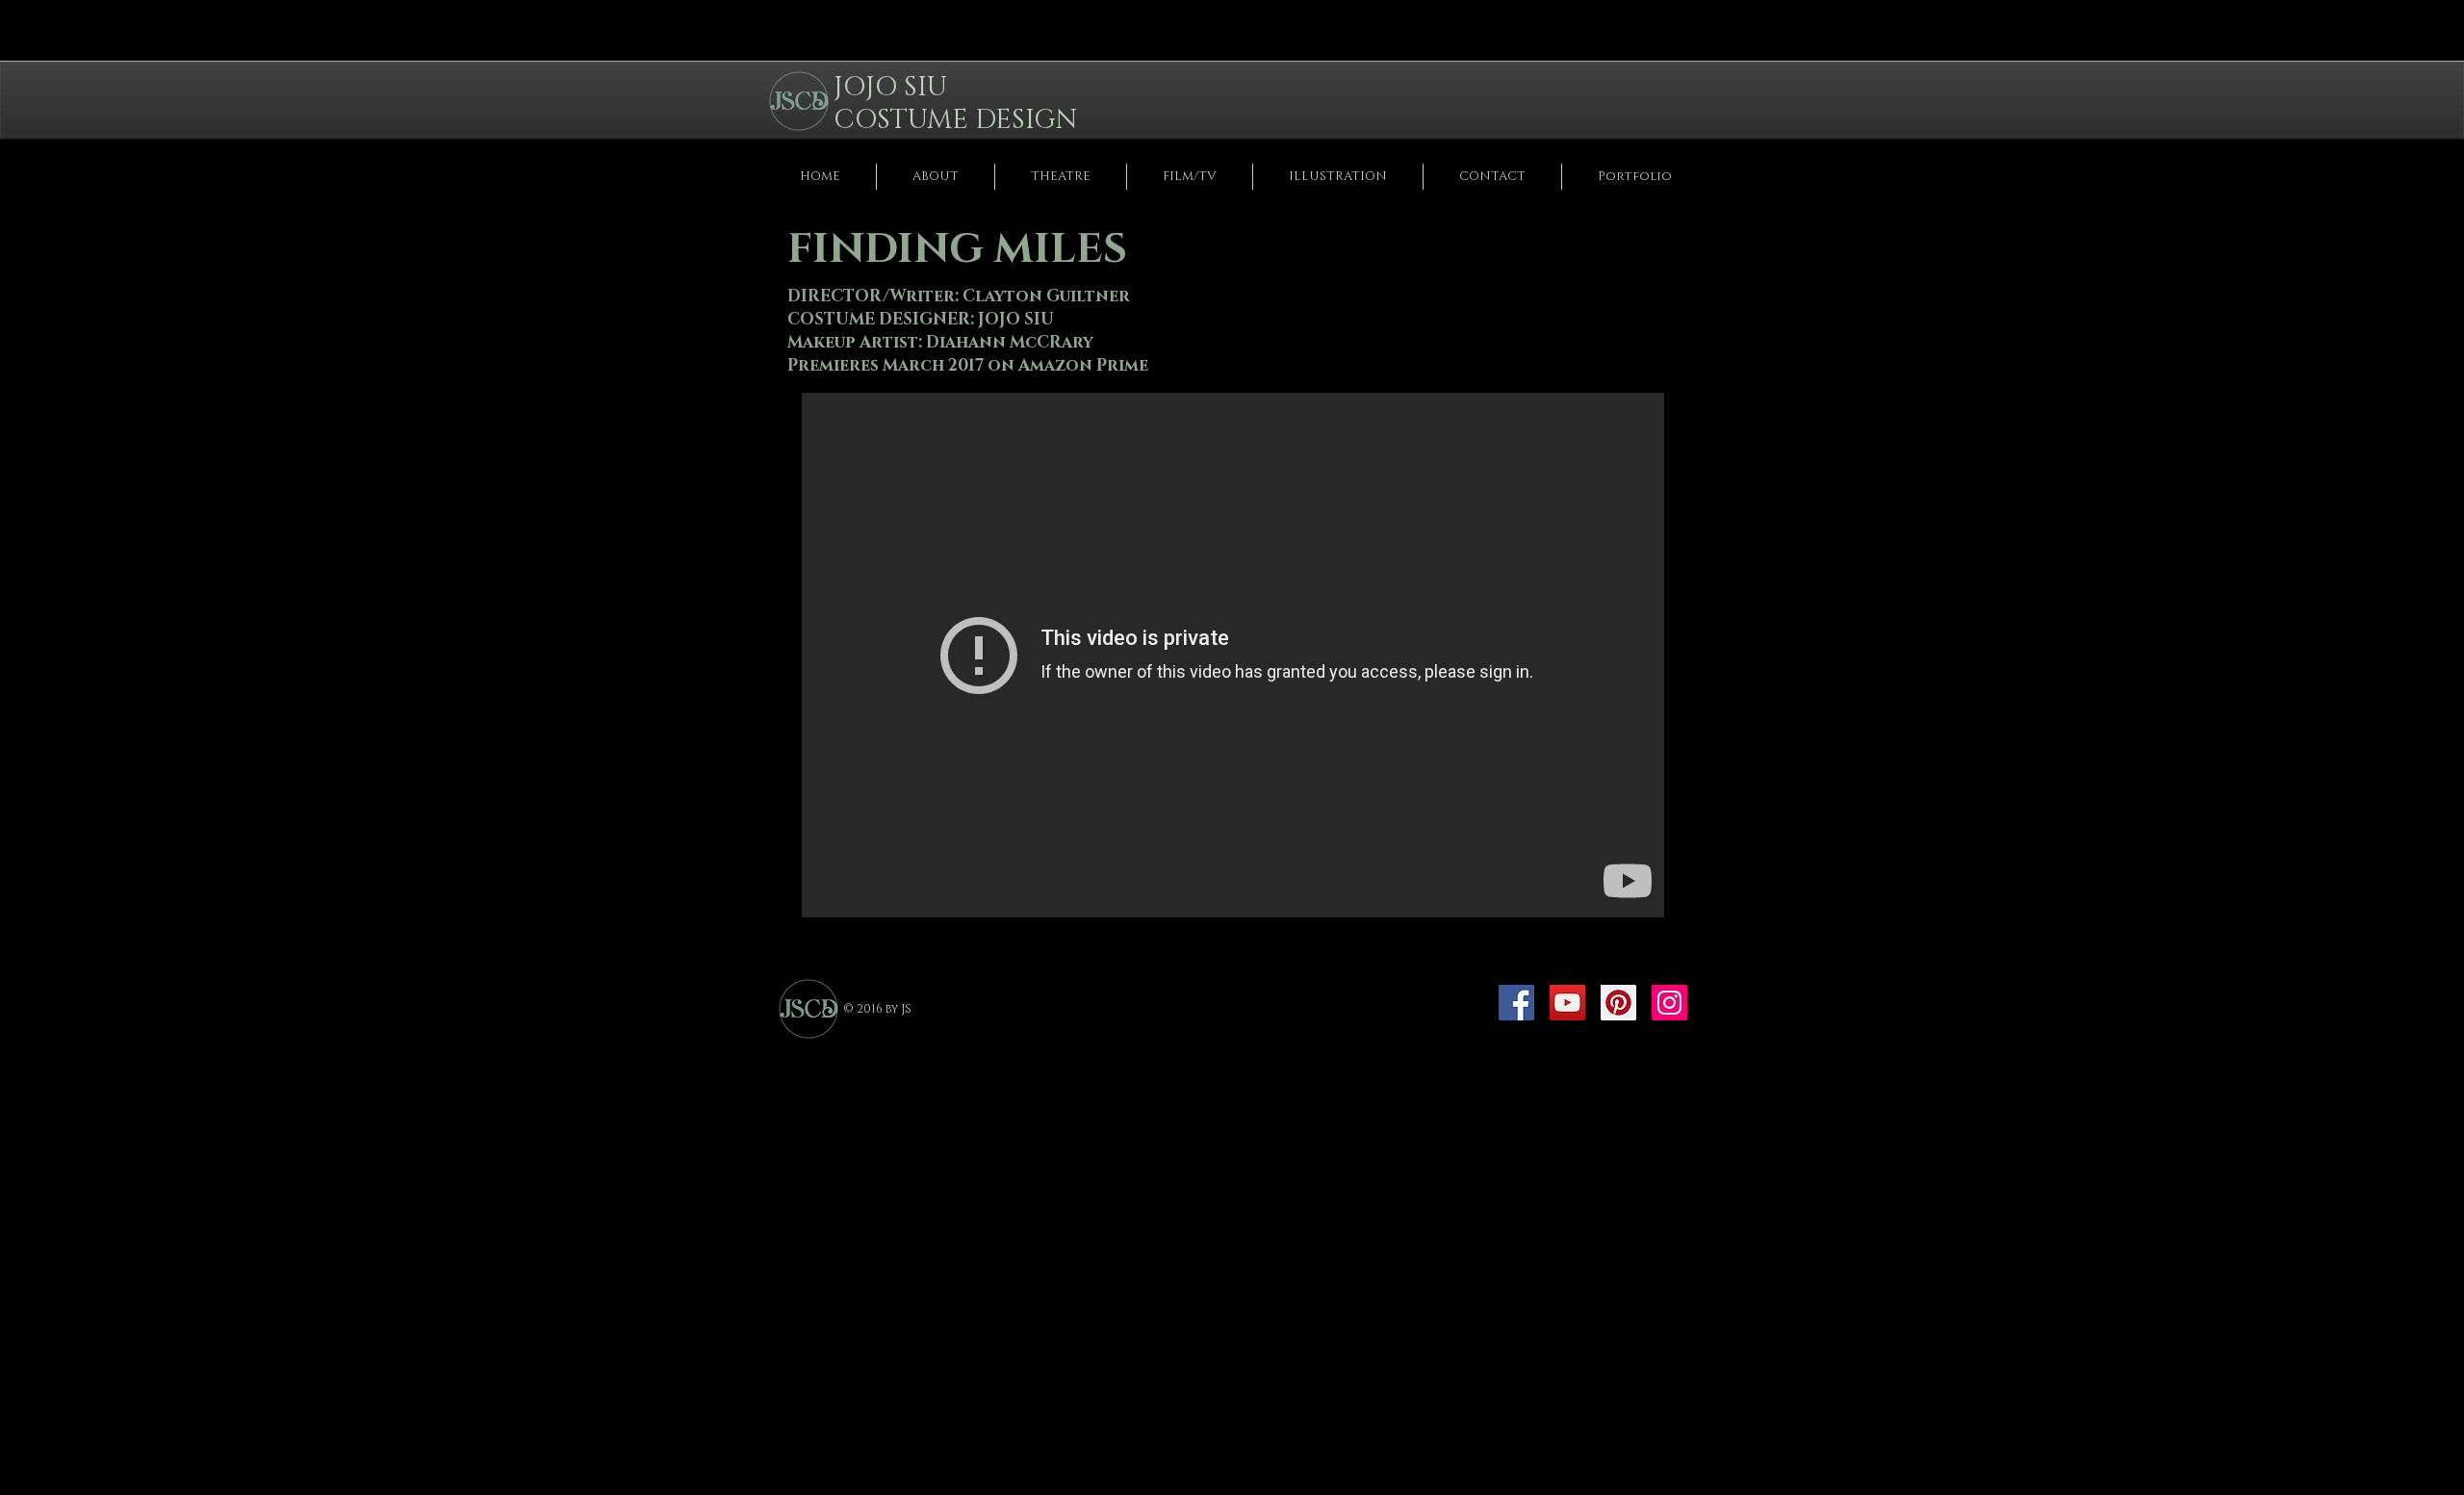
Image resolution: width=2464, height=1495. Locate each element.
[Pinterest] (1618, 1003)
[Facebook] (1516, 1003)
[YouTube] (1567, 1003)
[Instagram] (1669, 1003)
